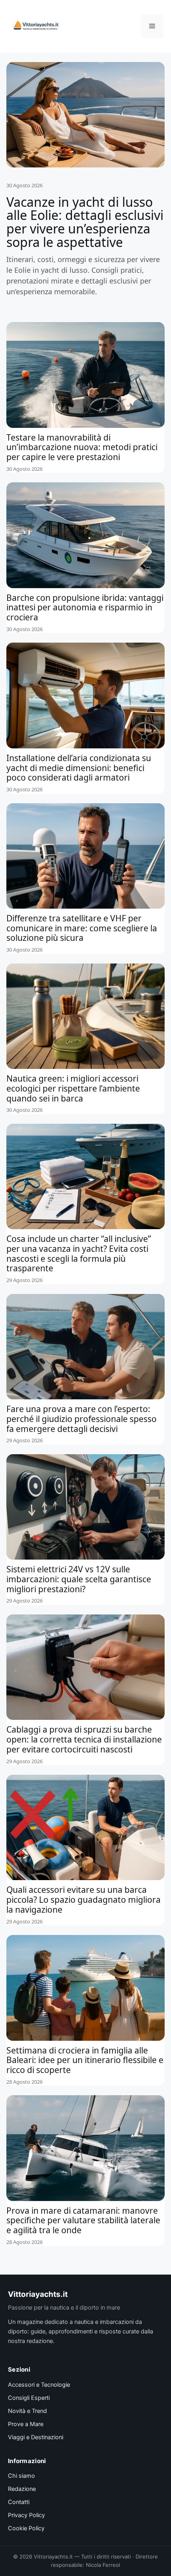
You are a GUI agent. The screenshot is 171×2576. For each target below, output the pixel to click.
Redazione (22, 2489)
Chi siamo (21, 2476)
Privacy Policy (26, 2515)
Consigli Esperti (29, 2398)
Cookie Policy (26, 2528)
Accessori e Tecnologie (39, 2385)
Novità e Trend (27, 2411)
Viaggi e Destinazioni (36, 2437)
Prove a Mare (26, 2424)
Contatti (19, 2502)
